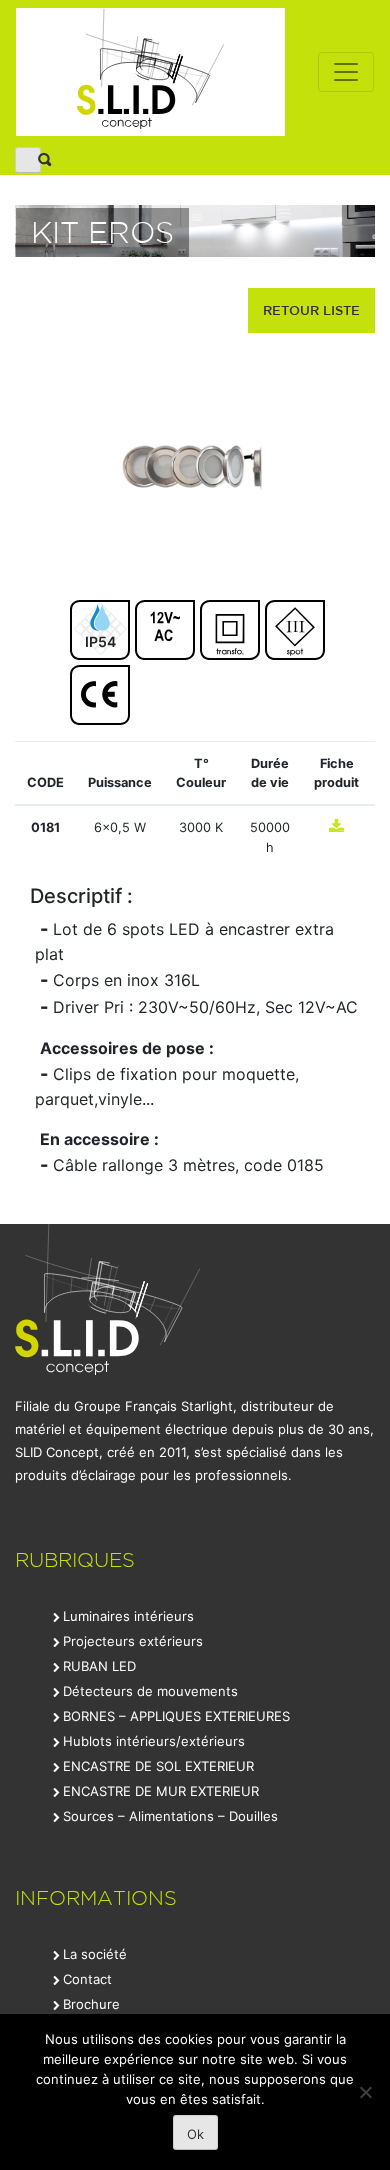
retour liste (311, 310)
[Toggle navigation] (346, 72)
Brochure (91, 2004)
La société (95, 1954)
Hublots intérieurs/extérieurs (154, 1741)
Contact (87, 1979)
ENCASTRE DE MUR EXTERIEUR (161, 1791)
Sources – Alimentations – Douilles (170, 1816)
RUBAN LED (99, 1666)
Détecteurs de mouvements (150, 1691)
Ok (195, 2134)
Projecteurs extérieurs (133, 1641)
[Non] (365, 2092)
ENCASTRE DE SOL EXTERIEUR (158, 1766)
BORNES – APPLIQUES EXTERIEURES (176, 1716)
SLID (150, 72)
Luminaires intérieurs (128, 1616)
